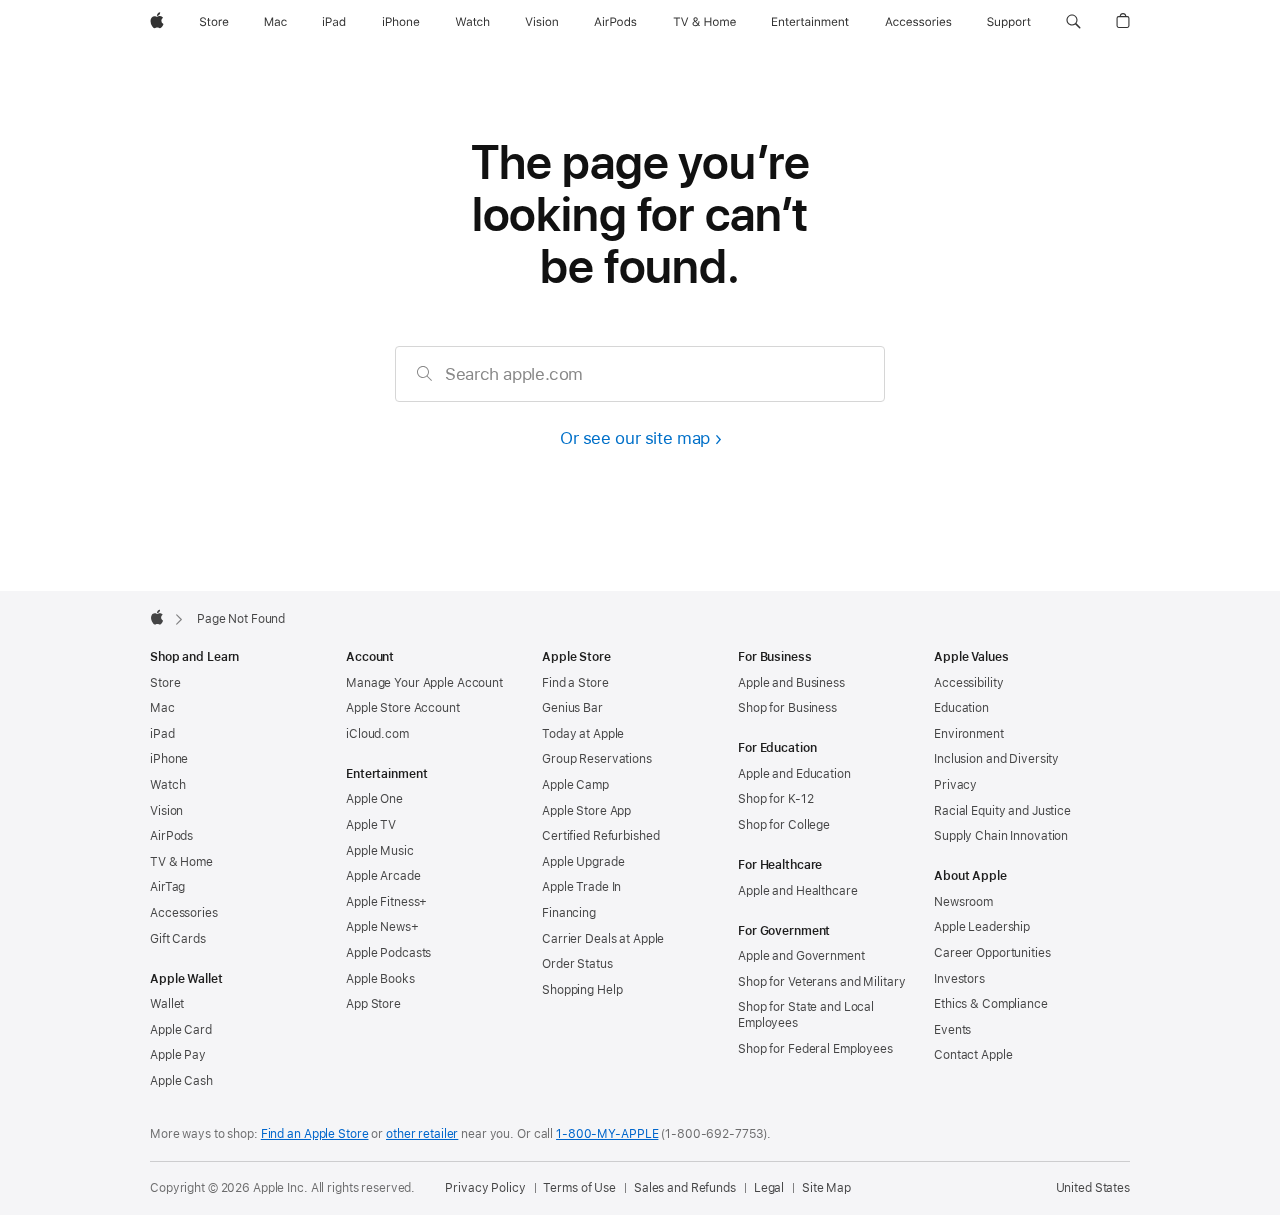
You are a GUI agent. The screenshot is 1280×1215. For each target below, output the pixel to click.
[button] (1073, 22)
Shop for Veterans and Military (821, 982)
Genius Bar (572, 708)
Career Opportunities (992, 953)
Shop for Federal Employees (815, 1049)
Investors (959, 979)
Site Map (826, 1188)
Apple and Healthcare (798, 891)
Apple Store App (586, 811)
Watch (167, 785)
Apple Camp (575, 785)
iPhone (169, 759)
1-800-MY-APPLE (607, 1134)
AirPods (171, 836)
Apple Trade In (581, 887)
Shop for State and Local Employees (806, 1015)
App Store (373, 1004)
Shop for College (784, 825)
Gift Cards (178, 939)
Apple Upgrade (583, 862)
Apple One (374, 799)
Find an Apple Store (315, 1134)
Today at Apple (583, 734)
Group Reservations (597, 759)
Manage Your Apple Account (424, 683)
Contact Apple (973, 1055)
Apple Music (380, 851)
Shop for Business (787, 708)
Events (952, 1030)
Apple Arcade (383, 876)
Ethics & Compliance (991, 1004)
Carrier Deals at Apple (603, 939)
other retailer (422, 1134)
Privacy (955, 785)
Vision (166, 811)
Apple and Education (794, 774)
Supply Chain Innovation (1001, 836)
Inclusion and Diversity (996, 759)
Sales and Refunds (685, 1188)
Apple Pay (178, 1055)
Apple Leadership (982, 927)
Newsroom (963, 902)
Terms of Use (579, 1188)
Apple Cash (181, 1081)
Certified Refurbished (600, 836)
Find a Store (575, 683)
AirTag (167, 887)
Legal (769, 1188)
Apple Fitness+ (386, 902)
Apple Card (181, 1030)
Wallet (167, 1004)
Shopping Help (582, 990)
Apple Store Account (403, 708)
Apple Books (380, 979)
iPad (162, 734)
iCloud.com (377, 734)
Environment (969, 734)
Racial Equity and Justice (1002, 811)
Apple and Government (801, 956)
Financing (569, 913)
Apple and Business (791, 683)
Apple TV (371, 825)
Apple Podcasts (388, 953)
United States (1093, 1188)
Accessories (184, 913)
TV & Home (181, 862)
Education (961, 708)
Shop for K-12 (775, 799)
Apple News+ (382, 927)
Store (165, 683)
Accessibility (968, 683)
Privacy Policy (485, 1188)
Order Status (577, 964)
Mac (162, 708)
